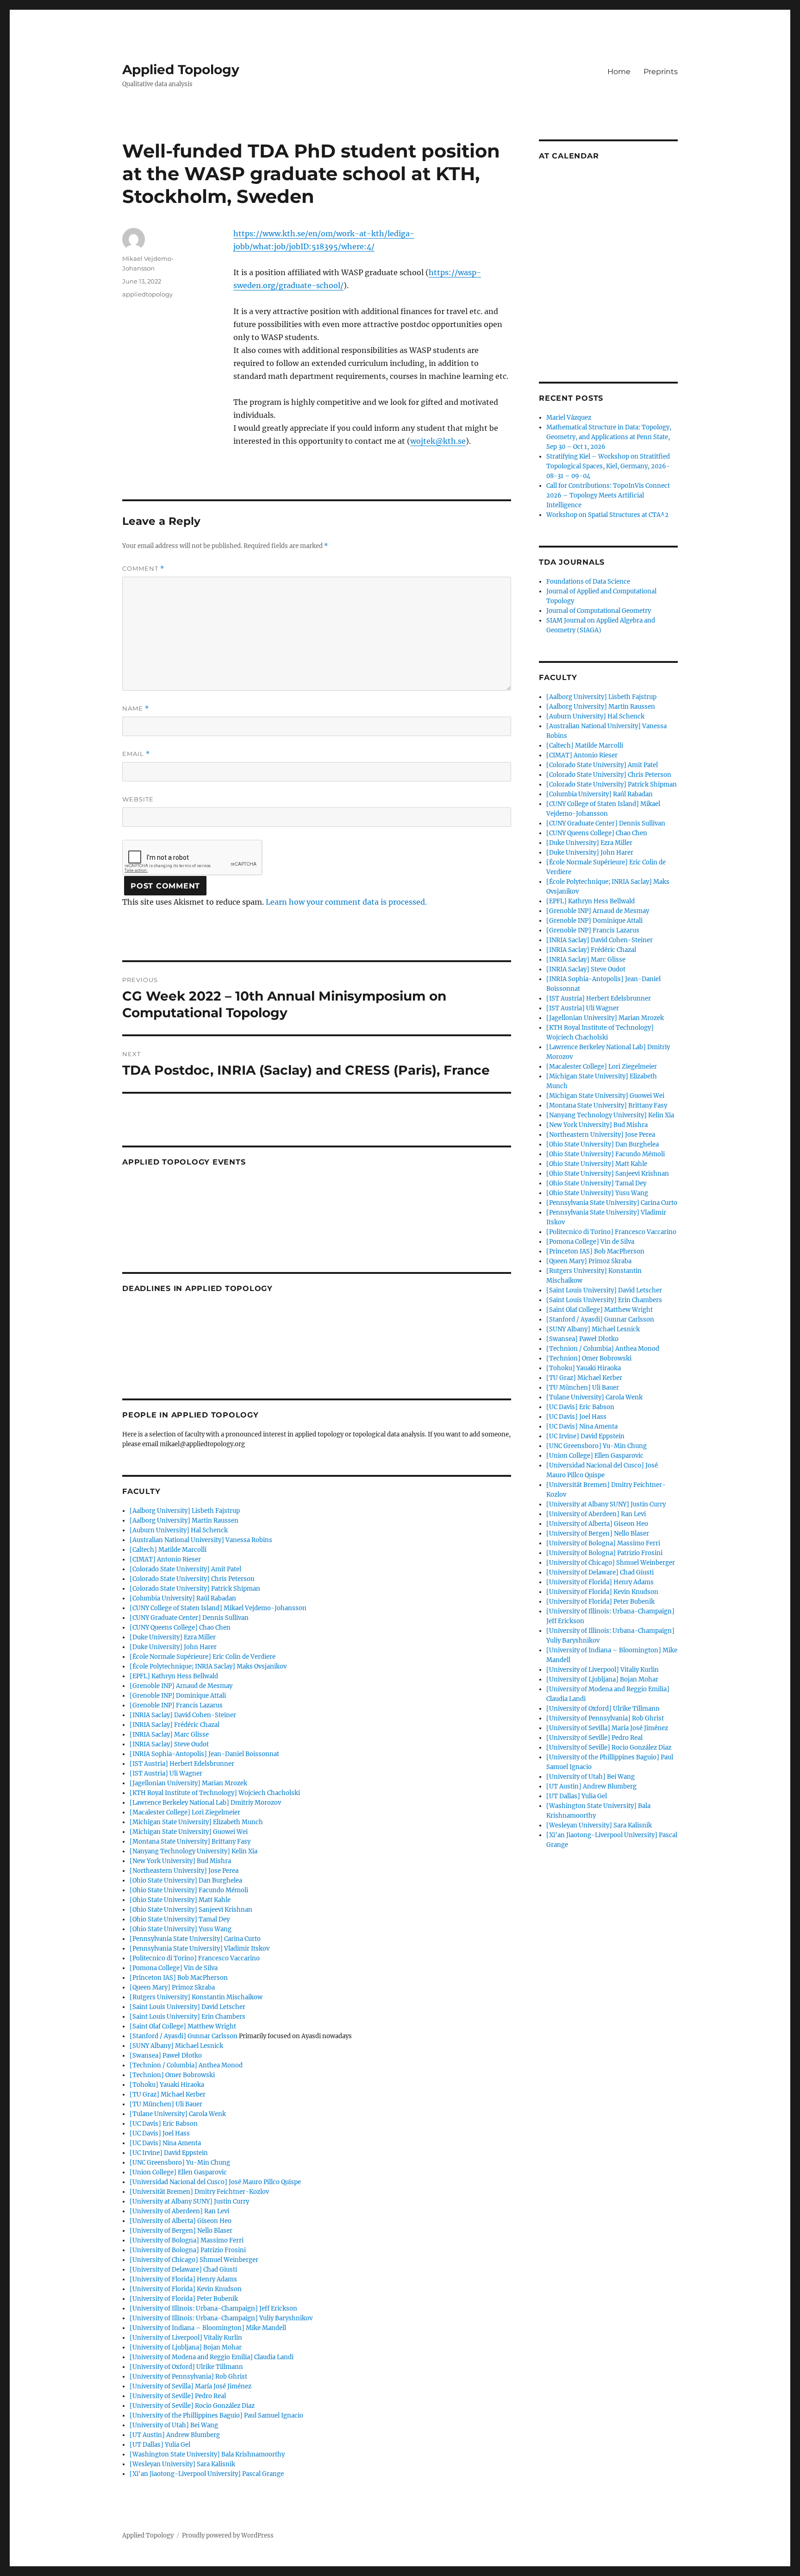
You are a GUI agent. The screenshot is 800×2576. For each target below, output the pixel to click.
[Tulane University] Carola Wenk (178, 2114)
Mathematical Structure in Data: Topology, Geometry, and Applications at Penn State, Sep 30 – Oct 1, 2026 (609, 437)
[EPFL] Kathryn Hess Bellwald (174, 1676)
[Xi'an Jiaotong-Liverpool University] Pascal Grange (207, 2474)
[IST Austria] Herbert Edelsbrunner (182, 1764)
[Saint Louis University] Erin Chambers (187, 2017)
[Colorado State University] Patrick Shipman (195, 1589)
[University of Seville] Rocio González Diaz (192, 2406)
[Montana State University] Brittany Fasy (190, 1842)
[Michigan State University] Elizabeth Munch (196, 1822)
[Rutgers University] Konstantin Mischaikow (196, 1997)
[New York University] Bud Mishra (180, 1861)
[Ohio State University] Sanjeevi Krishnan (191, 1910)
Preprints (661, 72)
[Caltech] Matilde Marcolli (168, 1550)
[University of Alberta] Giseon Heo (181, 2221)
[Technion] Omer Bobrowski (172, 2075)
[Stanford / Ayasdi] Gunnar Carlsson (184, 2036)
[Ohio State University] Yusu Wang (181, 1929)
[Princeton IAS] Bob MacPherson (179, 1978)
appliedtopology (147, 294)
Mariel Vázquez (569, 418)
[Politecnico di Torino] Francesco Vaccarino (195, 1958)
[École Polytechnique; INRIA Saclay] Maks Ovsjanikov (208, 1666)
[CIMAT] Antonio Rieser (165, 1559)
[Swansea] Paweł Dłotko (166, 2056)
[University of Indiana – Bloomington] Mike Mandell (208, 2328)
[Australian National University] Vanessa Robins (201, 1540)
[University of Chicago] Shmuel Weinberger (194, 2260)
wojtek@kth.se (438, 441)
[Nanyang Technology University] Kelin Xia (194, 1851)
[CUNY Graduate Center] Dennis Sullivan (189, 1618)
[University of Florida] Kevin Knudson (186, 2289)
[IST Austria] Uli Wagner (166, 1773)
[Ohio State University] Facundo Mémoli (189, 1890)
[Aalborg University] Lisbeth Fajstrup (185, 1511)
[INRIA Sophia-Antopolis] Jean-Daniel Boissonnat (204, 1754)
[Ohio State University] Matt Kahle (180, 1900)
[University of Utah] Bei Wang (174, 2425)
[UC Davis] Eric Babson (164, 2124)
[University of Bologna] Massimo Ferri (187, 2240)
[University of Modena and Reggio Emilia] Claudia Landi (212, 2357)
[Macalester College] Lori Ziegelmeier (185, 1812)
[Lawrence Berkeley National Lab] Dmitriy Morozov (205, 1803)
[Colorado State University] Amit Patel (185, 1569)
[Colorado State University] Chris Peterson (192, 1579)
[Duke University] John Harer (173, 1647)
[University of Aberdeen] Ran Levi (179, 2211)
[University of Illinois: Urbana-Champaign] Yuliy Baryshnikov (221, 2318)
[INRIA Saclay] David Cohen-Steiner (183, 1715)
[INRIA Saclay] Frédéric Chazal (175, 1725)
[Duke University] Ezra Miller (173, 1637)
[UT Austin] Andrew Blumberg (175, 2435)
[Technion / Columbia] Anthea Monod (186, 2065)
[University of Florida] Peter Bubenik (184, 2299)
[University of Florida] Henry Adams (183, 2279)
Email (136, 754)
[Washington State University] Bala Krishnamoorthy (207, 2454)
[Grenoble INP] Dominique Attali (178, 1696)
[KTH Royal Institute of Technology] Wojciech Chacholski (215, 1793)
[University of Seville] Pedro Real (178, 2396)
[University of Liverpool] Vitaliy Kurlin (186, 2338)
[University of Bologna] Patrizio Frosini (188, 2250)
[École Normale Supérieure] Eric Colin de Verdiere (203, 1657)
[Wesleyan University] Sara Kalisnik (182, 2464)
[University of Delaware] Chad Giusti (183, 2270)
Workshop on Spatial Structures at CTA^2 (607, 515)
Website (138, 799)
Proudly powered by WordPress (228, 2535)
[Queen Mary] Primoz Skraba (172, 1987)
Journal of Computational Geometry (599, 611)
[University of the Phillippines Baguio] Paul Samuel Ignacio (216, 2415)
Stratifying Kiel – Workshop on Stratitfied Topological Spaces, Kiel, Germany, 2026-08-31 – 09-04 (608, 466)
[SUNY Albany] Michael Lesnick (176, 2046)
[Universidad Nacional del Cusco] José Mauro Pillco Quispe (215, 2182)
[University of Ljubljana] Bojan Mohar (186, 2347)
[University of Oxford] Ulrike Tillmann (186, 2367)
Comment (143, 569)
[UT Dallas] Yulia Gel (160, 2445)
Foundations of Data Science (588, 582)
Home (619, 72)
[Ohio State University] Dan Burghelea (186, 1880)
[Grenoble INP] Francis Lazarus (176, 1705)
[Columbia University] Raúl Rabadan (183, 1598)
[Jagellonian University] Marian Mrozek (188, 1783)
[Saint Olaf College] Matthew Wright (183, 2026)
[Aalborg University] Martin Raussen (184, 1521)
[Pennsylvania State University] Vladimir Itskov (200, 1949)
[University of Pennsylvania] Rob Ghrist (188, 2377)
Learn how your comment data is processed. (346, 902)
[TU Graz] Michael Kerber (168, 2094)
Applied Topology (181, 69)
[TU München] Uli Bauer (166, 2104)
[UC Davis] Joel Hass (160, 2133)
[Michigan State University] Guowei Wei (189, 1832)
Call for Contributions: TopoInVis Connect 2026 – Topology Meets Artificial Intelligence (608, 495)
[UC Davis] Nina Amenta (165, 2143)
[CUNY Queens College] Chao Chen (180, 1628)
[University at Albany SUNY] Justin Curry (189, 2201)
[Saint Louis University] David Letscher (187, 2007)
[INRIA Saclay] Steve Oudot (169, 1744)
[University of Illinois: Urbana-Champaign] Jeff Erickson (213, 2308)
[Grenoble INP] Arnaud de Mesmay (181, 1686)
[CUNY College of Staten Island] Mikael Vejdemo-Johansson (218, 1608)
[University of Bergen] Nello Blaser (181, 2231)
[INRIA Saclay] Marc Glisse (169, 1735)
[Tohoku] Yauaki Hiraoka (167, 2085)
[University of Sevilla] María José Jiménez (191, 2386)
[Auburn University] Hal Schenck (179, 1530)
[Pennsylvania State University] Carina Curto (195, 1939)
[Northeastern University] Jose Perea (184, 1871)
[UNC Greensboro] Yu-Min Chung (180, 2163)
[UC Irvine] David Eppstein (169, 2153)
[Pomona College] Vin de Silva (174, 1968)
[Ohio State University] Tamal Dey (180, 1919)
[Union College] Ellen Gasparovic (178, 2172)
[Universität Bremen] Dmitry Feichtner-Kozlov (199, 2192)
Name (136, 709)
